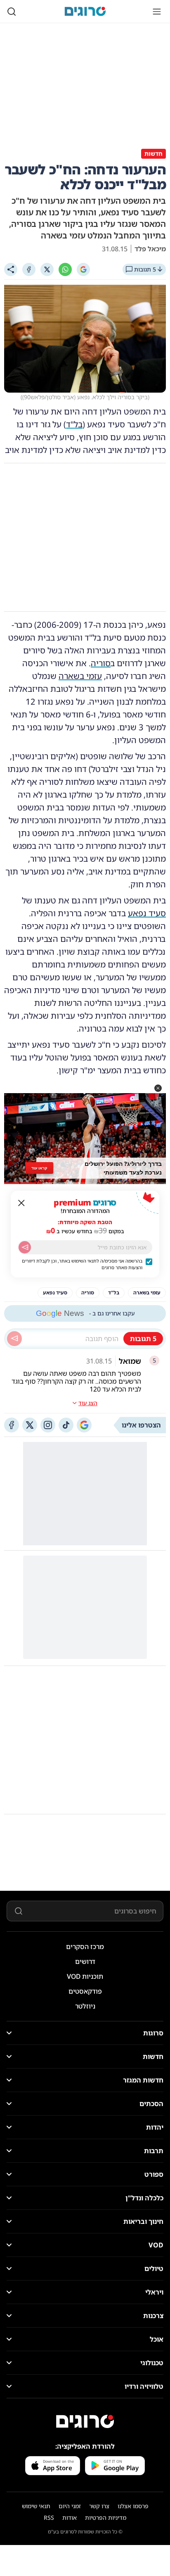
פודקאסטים (85, 1991)
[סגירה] (21, 1203)
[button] (158, 1088)
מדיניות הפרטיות (106, 2518)
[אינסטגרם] (48, 1425)
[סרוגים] (85, 2421)
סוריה (101, 663)
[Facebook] (29, 269)
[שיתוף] (11, 269)
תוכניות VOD (85, 1976)
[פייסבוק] (12, 1425)
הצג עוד (88, 1403)
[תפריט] (157, 12)
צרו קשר (99, 2506)
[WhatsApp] (65, 269)
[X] (47, 269)
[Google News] (84, 1425)
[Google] (83, 269)
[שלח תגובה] (14, 1339)
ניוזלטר (85, 2006)
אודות (70, 2518)
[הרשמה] (25, 1247)
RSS (49, 2518)
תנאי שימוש (36, 2506)
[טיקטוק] (66, 1425)
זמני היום (70, 2506)
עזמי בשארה (80, 676)
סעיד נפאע (147, 913)
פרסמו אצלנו (133, 2506)
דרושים (85, 1961)
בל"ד (74, 424)
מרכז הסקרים (85, 1947)
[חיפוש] (12, 12)
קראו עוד (40, 1168)
